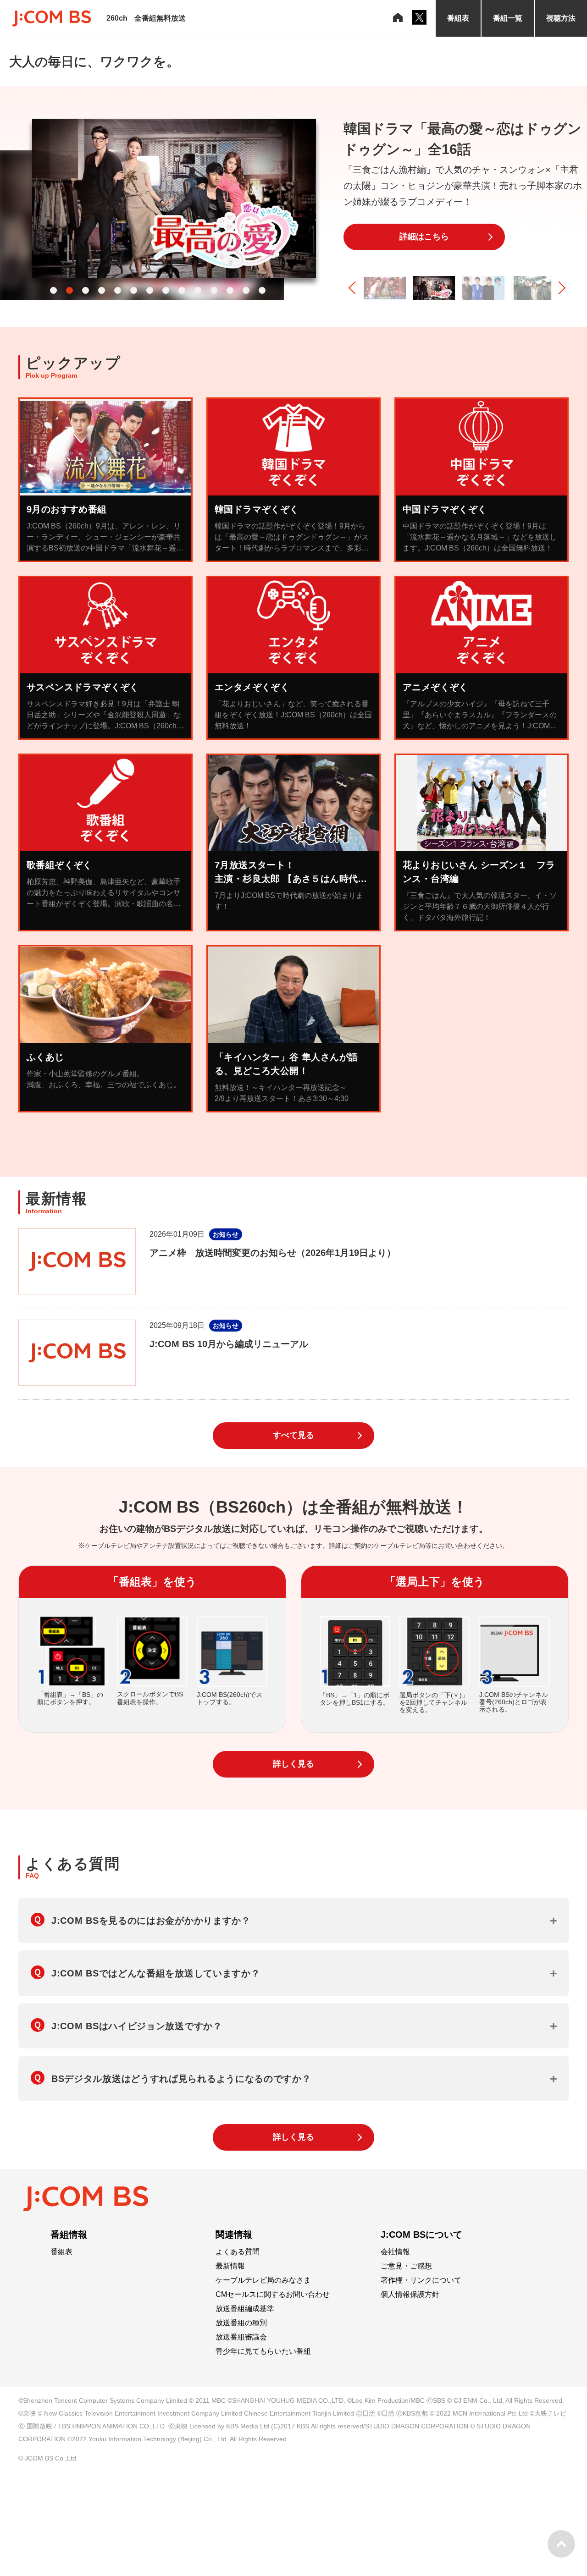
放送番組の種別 (241, 2323)
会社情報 (395, 2252)
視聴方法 (561, 18)
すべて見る (293, 1435)
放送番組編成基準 (245, 2309)
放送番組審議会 (241, 2337)
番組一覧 (508, 18)
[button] (53, 290)
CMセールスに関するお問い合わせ (273, 2295)
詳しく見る (293, 1764)
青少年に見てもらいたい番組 (263, 2351)
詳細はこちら (424, 237)
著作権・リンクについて (421, 2280)
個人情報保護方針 (410, 2295)
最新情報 (230, 2266)
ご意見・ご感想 (406, 2266)
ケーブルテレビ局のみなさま (263, 2280)
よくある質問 (238, 2252)
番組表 (458, 18)
